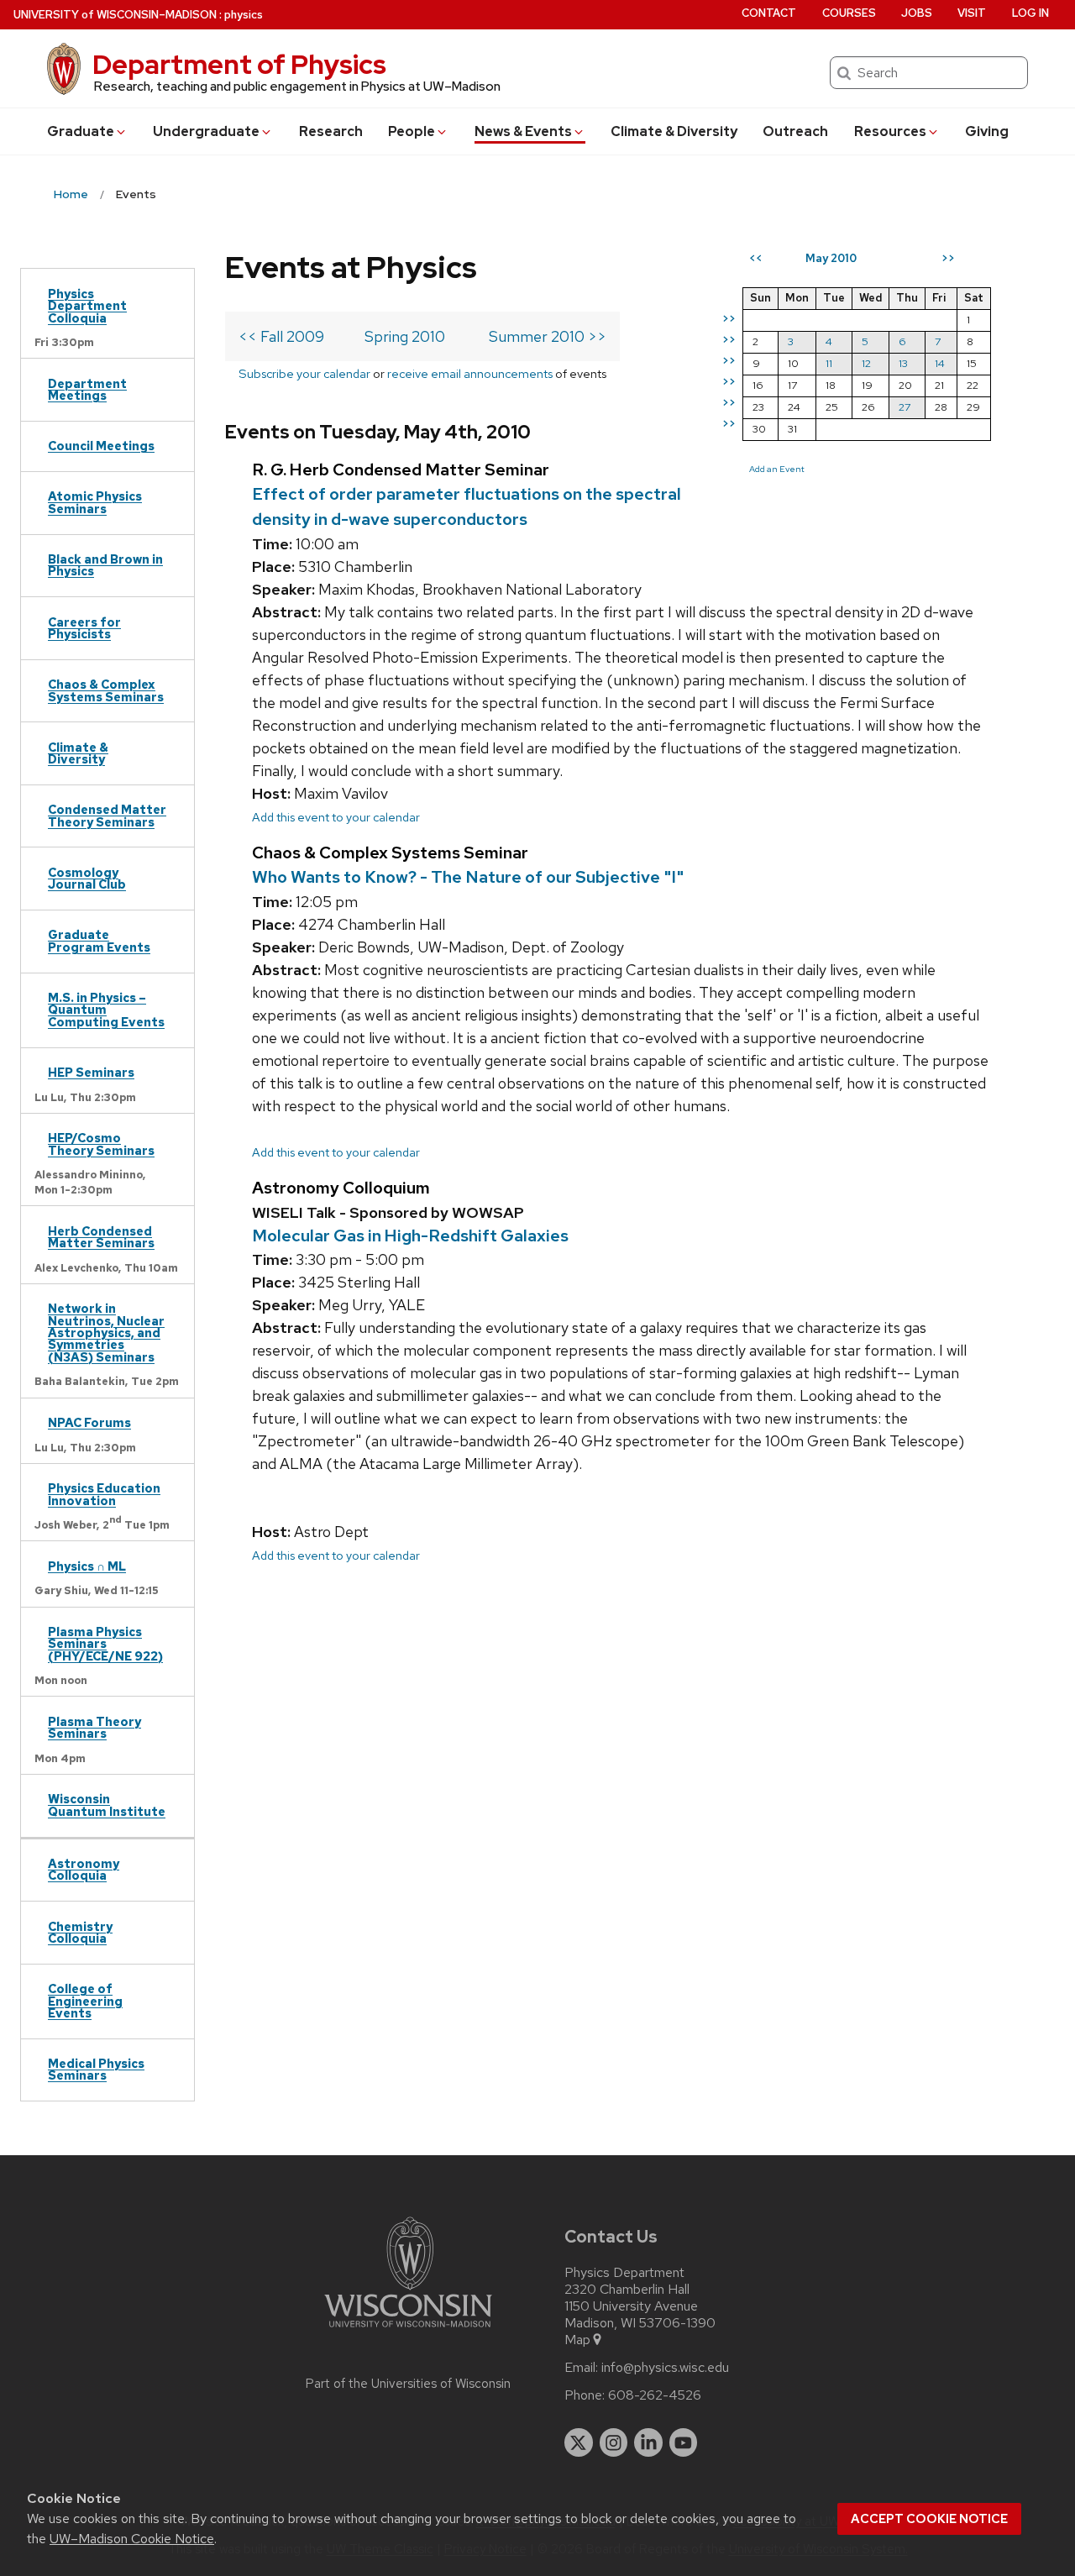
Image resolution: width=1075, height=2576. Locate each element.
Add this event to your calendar (336, 817)
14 (940, 363)
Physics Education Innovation (104, 1494)
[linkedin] (648, 2442)
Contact (769, 13)
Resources (890, 131)
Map (577, 2340)
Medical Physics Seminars (96, 2069)
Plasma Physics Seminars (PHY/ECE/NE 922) (105, 1644)
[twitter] (579, 2442)
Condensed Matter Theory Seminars (107, 815)
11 (829, 363)
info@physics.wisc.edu (665, 2368)
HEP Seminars (91, 1072)
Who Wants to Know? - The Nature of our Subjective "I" (468, 877)
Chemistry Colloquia (80, 1932)
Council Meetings (101, 446)
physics (244, 15)
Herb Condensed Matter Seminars (101, 1237)
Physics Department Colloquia (87, 306)
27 (905, 407)
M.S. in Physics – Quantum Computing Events (106, 1010)
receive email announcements (470, 373)
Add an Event (777, 469)
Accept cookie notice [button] (929, 2519)
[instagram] (614, 2442)
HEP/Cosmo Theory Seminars (101, 1144)
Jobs (917, 13)
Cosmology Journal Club (87, 878)
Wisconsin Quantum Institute (107, 1805)
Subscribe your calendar (304, 373)
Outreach (795, 131)
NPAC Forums (89, 1422)
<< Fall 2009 (281, 336)
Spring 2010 (405, 336)
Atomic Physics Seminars (95, 502)
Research (331, 131)
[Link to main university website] (408, 2330)
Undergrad (206, 131)
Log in (1030, 13)
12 (866, 363)
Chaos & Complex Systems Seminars (106, 690)
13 (903, 363)
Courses (849, 13)
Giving (987, 131)
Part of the (408, 2384)
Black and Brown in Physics (105, 565)
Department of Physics (239, 64)
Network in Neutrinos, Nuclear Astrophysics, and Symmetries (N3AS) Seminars (106, 1333)
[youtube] (684, 2442)
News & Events (523, 131)
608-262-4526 (655, 2395)
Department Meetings (87, 389)
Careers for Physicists (84, 628)
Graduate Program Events (99, 940)
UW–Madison (115, 15)
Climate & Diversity (674, 131)
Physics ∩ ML (87, 1566)
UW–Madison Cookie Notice (132, 2539)
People (412, 131)
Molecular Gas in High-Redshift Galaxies (410, 1236)
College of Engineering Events (85, 2001)
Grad (81, 131)
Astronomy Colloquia (84, 1869)
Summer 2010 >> (548, 336)
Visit (972, 13)
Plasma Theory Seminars (94, 1727)
